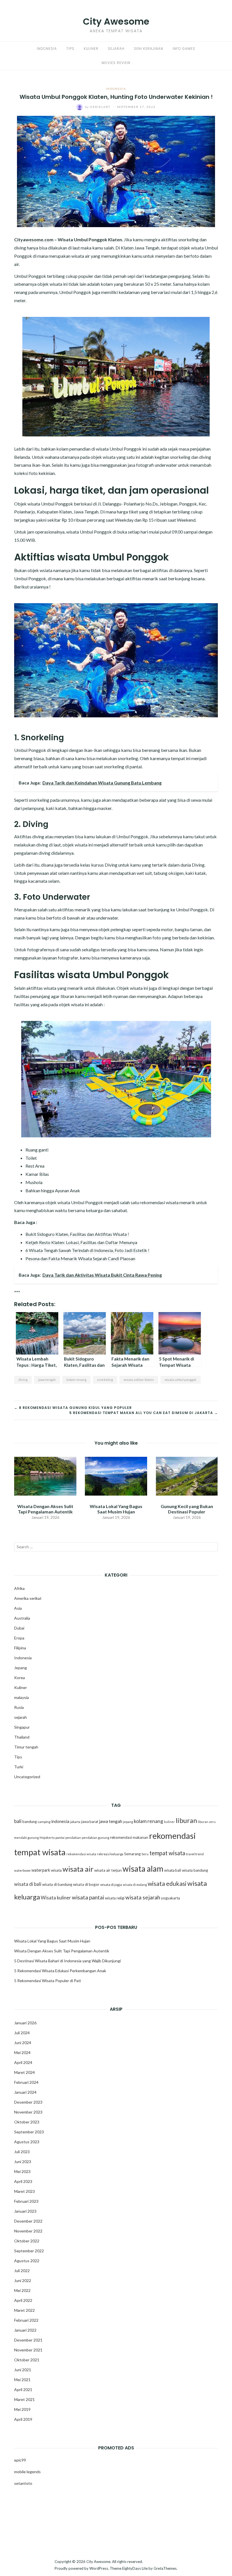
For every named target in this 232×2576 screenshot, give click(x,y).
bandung (30, 1822)
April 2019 (23, 2419)
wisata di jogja (111, 1885)
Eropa (19, 1638)
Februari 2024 (26, 2082)
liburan (186, 1820)
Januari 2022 (25, 2330)
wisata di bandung (57, 1884)
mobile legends (27, 2472)
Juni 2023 (23, 2162)
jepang (128, 1822)
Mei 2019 (22, 2409)
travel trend (195, 1854)
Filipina (20, 1648)
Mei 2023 (22, 2171)
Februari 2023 (26, 2201)
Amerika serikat (28, 1598)
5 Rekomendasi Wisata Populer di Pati (48, 1981)
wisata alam (143, 1869)
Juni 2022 (23, 2280)
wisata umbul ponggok (181, 1380)
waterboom (22, 1870)
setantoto (23, 2483)
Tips (70, 49)
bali (18, 1821)
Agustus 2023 (27, 2142)
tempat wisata (167, 1853)
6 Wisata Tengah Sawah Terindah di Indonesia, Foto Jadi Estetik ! (87, 1250)
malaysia (22, 1697)
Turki (19, 1767)
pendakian (73, 1838)
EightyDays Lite (135, 2568)
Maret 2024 (24, 2072)
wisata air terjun (108, 1870)
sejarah (21, 1717)
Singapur (22, 1727)
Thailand (22, 1737)
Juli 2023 (22, 2152)
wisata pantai (88, 1897)
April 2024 (23, 2062)
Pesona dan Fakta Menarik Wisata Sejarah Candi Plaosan (80, 1258)
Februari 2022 (26, 2320)
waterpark (41, 1870)
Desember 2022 (28, 2221)
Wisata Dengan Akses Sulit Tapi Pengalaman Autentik (45, 1509)
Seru (145, 1854)
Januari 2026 (25, 2023)
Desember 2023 (28, 2102)
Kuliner (91, 49)
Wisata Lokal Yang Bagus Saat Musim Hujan (116, 1509)
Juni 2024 (23, 2043)
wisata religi (115, 1898)
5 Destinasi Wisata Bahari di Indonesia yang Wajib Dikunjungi (67, 1961)
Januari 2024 (25, 2092)
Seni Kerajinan (149, 49)
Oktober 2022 (27, 2241)
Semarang (132, 1854)
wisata (56, 1870)
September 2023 (29, 2132)
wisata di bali (28, 1884)
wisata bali (173, 1870)
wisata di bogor (86, 1884)
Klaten (128, 248)
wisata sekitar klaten (139, 1380)
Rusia (19, 1707)
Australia (22, 1618)
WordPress (99, 2568)
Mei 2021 (22, 2380)
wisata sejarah (143, 1897)
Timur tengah (26, 1747)
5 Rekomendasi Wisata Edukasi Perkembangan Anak (60, 1971)
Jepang (21, 1668)
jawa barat (90, 1822)
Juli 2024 (22, 2033)
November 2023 (28, 2112)
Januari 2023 (25, 2211)
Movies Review (116, 63)
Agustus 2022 (27, 2261)
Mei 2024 (22, 2053)
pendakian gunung (95, 1838)
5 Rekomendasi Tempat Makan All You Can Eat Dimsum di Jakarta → (144, 1413)
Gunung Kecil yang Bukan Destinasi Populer (187, 1509)
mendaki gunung (26, 1838)
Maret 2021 (24, 2399)
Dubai (19, 1628)
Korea (20, 1678)
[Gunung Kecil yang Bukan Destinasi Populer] (187, 1475)
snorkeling (105, 1380)
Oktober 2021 (27, 2360)
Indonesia (47, 49)
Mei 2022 (22, 2290)
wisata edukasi (167, 1884)
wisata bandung (195, 1870)
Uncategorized (27, 1777)
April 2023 (23, 2181)
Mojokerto (47, 1838)
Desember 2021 (28, 2340)
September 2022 (29, 2251)
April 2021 (23, 2390)
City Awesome (116, 21)
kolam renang (76, 1380)
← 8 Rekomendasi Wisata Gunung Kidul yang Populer (73, 1408)
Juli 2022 (22, 2271)
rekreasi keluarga (110, 1854)
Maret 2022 (24, 2310)
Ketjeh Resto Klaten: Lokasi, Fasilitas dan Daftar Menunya (81, 1242)
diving (23, 1380)
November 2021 (28, 2350)
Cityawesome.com (34, 239)
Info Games (184, 49)
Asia (18, 1608)
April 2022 (23, 2300)
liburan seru (207, 1822)
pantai (60, 1838)
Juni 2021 (23, 2370)
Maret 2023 (24, 2191)
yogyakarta (170, 1898)
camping (44, 1822)
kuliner (169, 1822)
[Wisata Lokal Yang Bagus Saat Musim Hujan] (116, 1475)
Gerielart (98, 107)
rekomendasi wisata (81, 1854)
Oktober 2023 (27, 2122)
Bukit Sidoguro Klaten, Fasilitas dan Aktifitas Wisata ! (77, 1234)
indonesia (60, 1821)
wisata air (78, 1869)
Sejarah (116, 49)
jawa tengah (47, 1380)
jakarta (75, 1822)
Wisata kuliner (56, 1898)
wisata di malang (135, 1885)
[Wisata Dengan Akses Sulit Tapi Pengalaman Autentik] (45, 1475)
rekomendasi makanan (129, 1837)
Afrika (19, 1588)
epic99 (20, 2460)
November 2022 (28, 2231)
